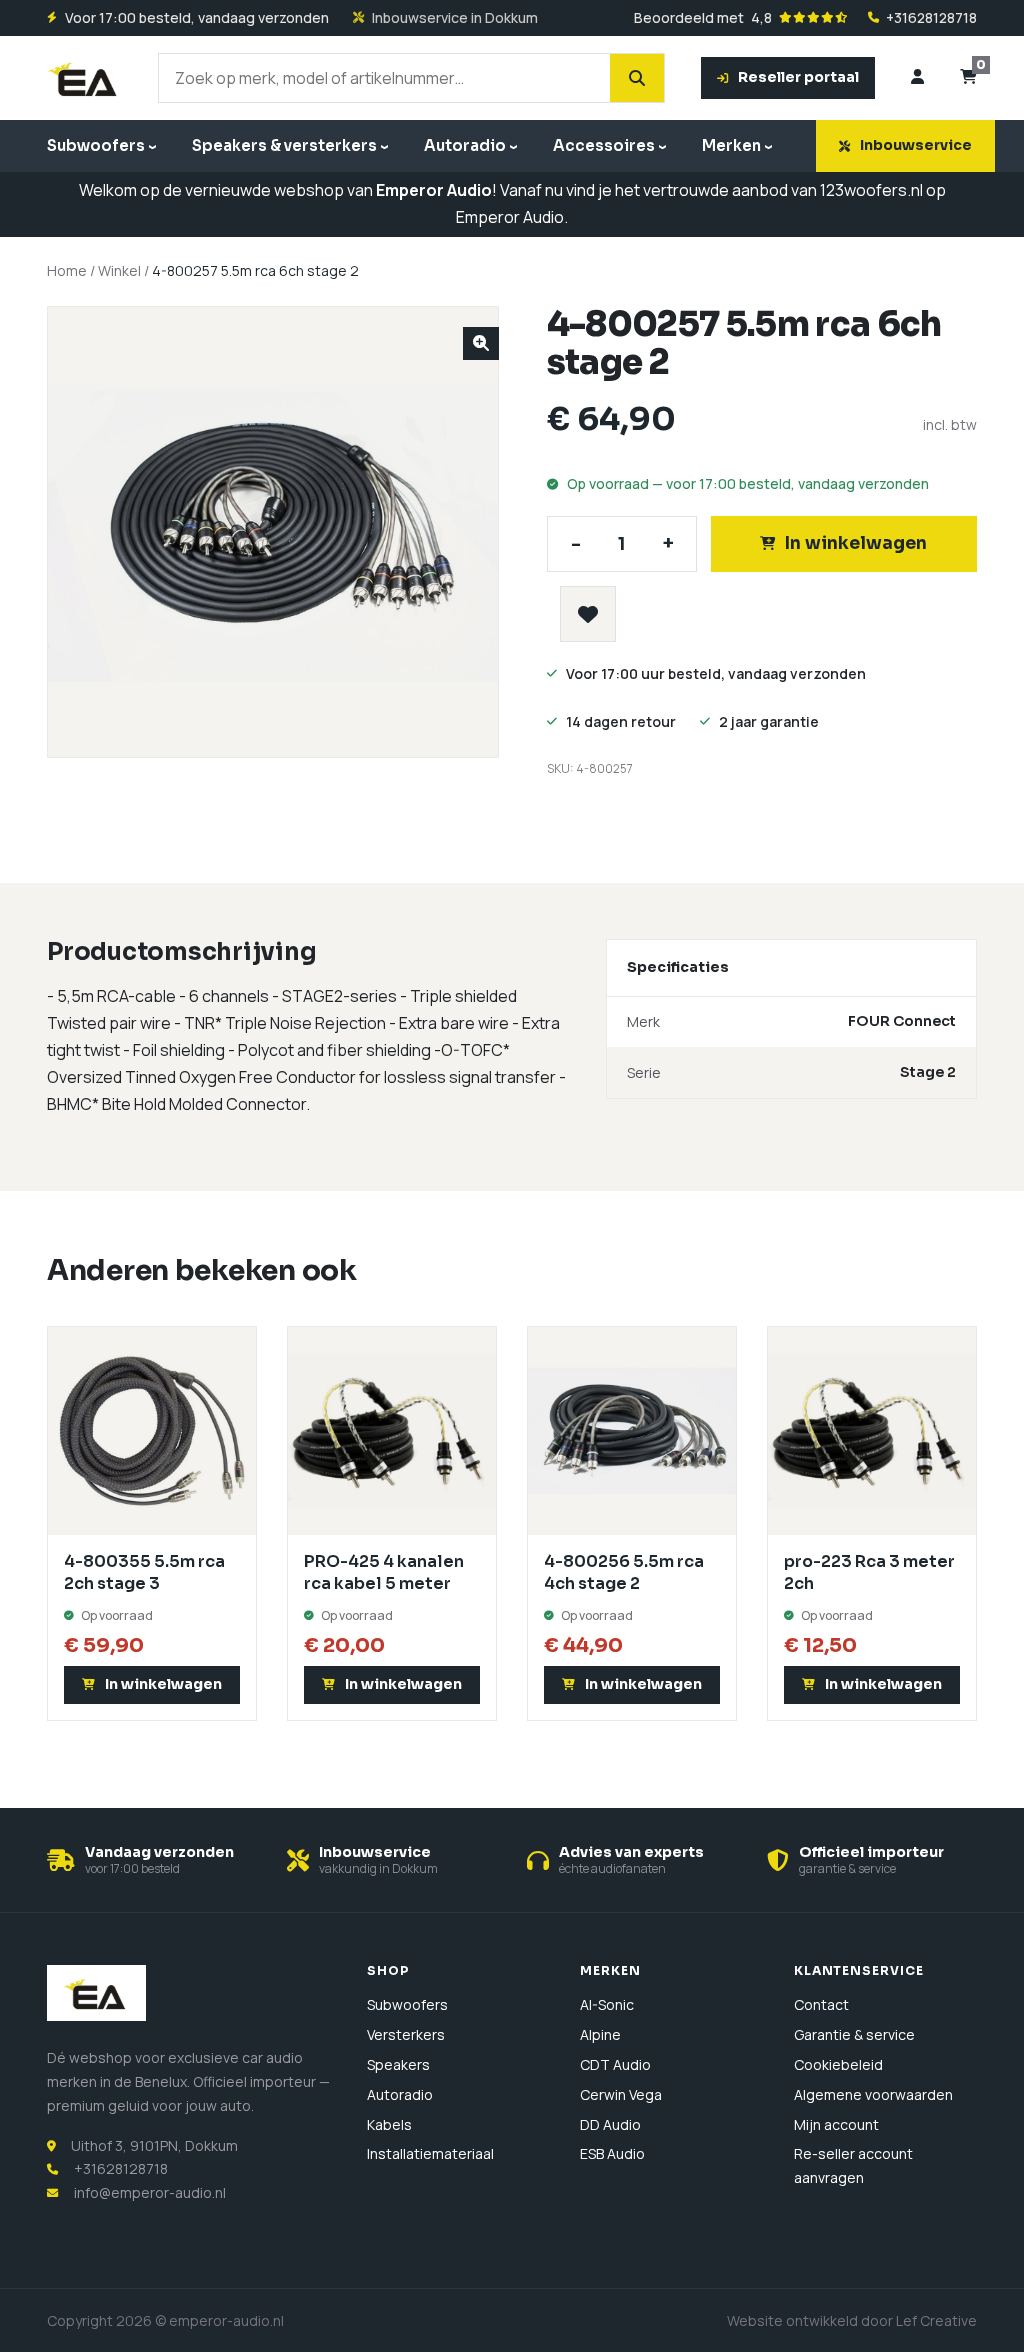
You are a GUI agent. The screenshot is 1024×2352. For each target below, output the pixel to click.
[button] (481, 343)
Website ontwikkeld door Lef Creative (852, 2320)
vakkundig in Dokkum (378, 1868)
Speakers (398, 2064)
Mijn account (836, 2124)
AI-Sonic (607, 2004)
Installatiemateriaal (430, 2153)
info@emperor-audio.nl (150, 2192)
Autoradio (465, 145)
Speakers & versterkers (284, 145)
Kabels (389, 2124)
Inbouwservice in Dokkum (455, 18)
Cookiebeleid (838, 2064)
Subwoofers (96, 145)
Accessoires (604, 145)
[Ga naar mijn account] (917, 78)
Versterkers (406, 2034)
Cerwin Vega (621, 2094)
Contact (821, 2004)
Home (67, 270)
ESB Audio (612, 2153)
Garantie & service (854, 2034)
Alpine (600, 2034)
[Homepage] (84, 78)
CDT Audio (615, 2064)
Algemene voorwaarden (873, 2094)
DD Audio (610, 2124)
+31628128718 (931, 18)
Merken (731, 145)
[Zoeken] (637, 78)
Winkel (119, 270)
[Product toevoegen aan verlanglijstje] (588, 614)
